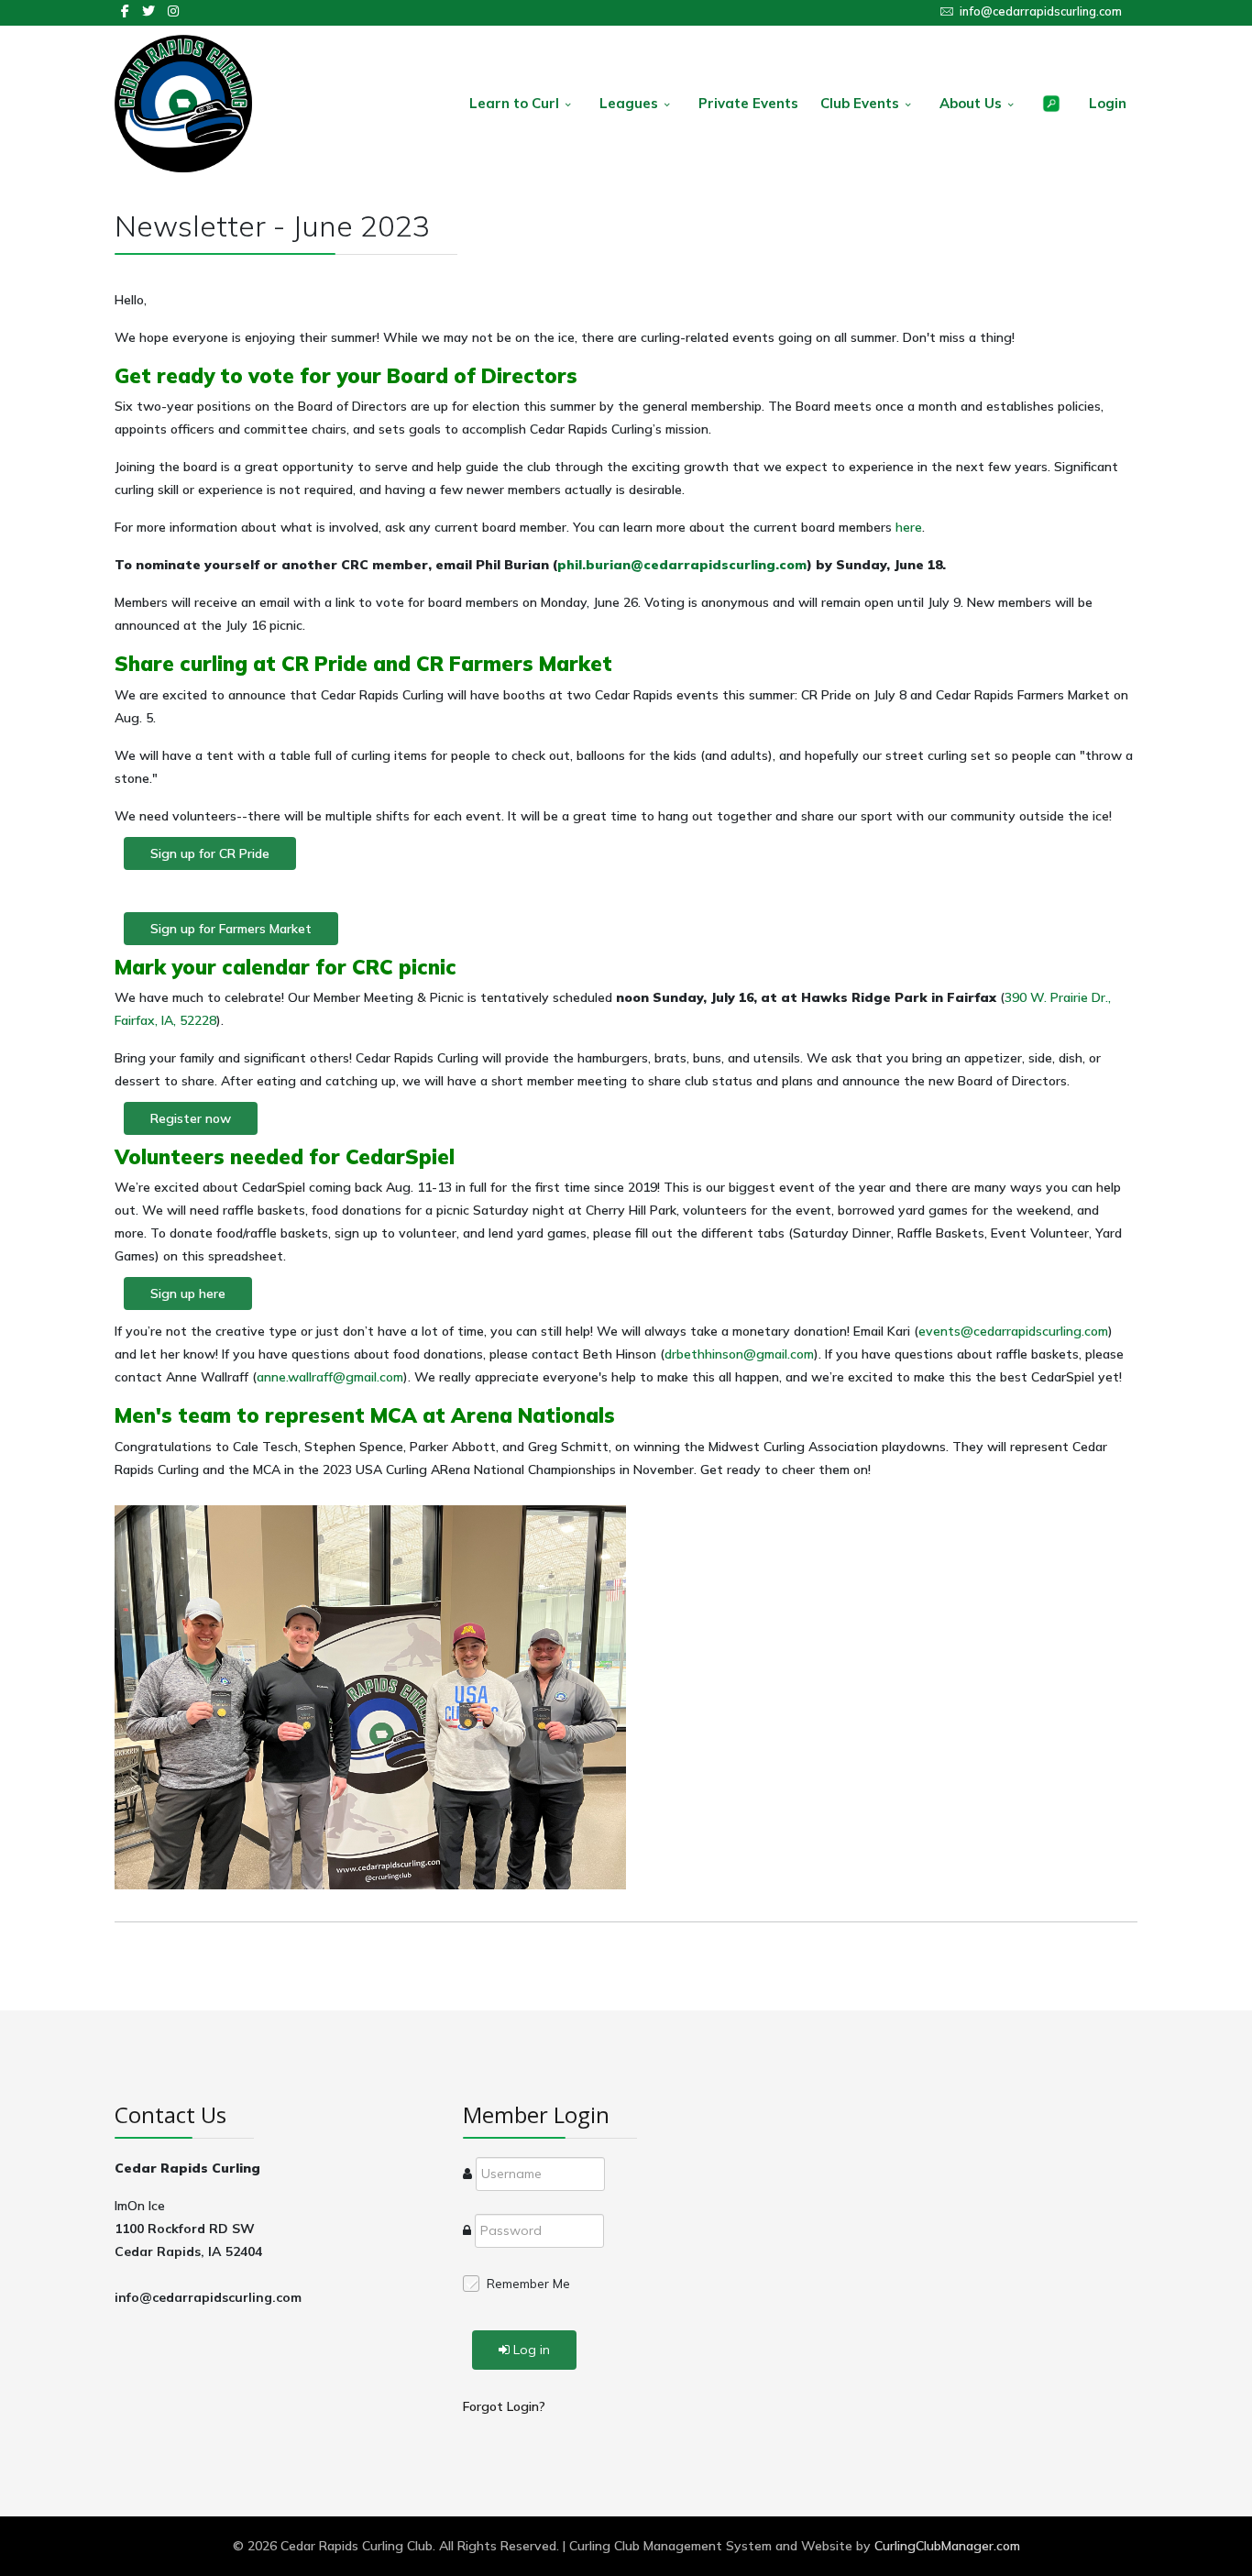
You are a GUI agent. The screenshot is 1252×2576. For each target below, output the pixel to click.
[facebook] (125, 11)
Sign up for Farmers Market (231, 929)
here (909, 527)
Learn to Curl (514, 103)
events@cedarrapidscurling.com (1013, 1331)
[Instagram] (173, 11)
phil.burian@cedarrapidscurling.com (682, 565)
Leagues (629, 103)
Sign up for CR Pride (210, 853)
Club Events (860, 103)
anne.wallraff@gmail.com (330, 1377)
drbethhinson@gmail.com (739, 1354)
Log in (532, 2350)
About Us (971, 103)
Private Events (748, 103)
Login (1108, 103)
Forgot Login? (504, 2406)
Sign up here (188, 1294)
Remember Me (528, 2284)
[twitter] (148, 11)
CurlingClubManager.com (947, 2546)
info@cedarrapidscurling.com (1041, 11)
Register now (191, 1118)
